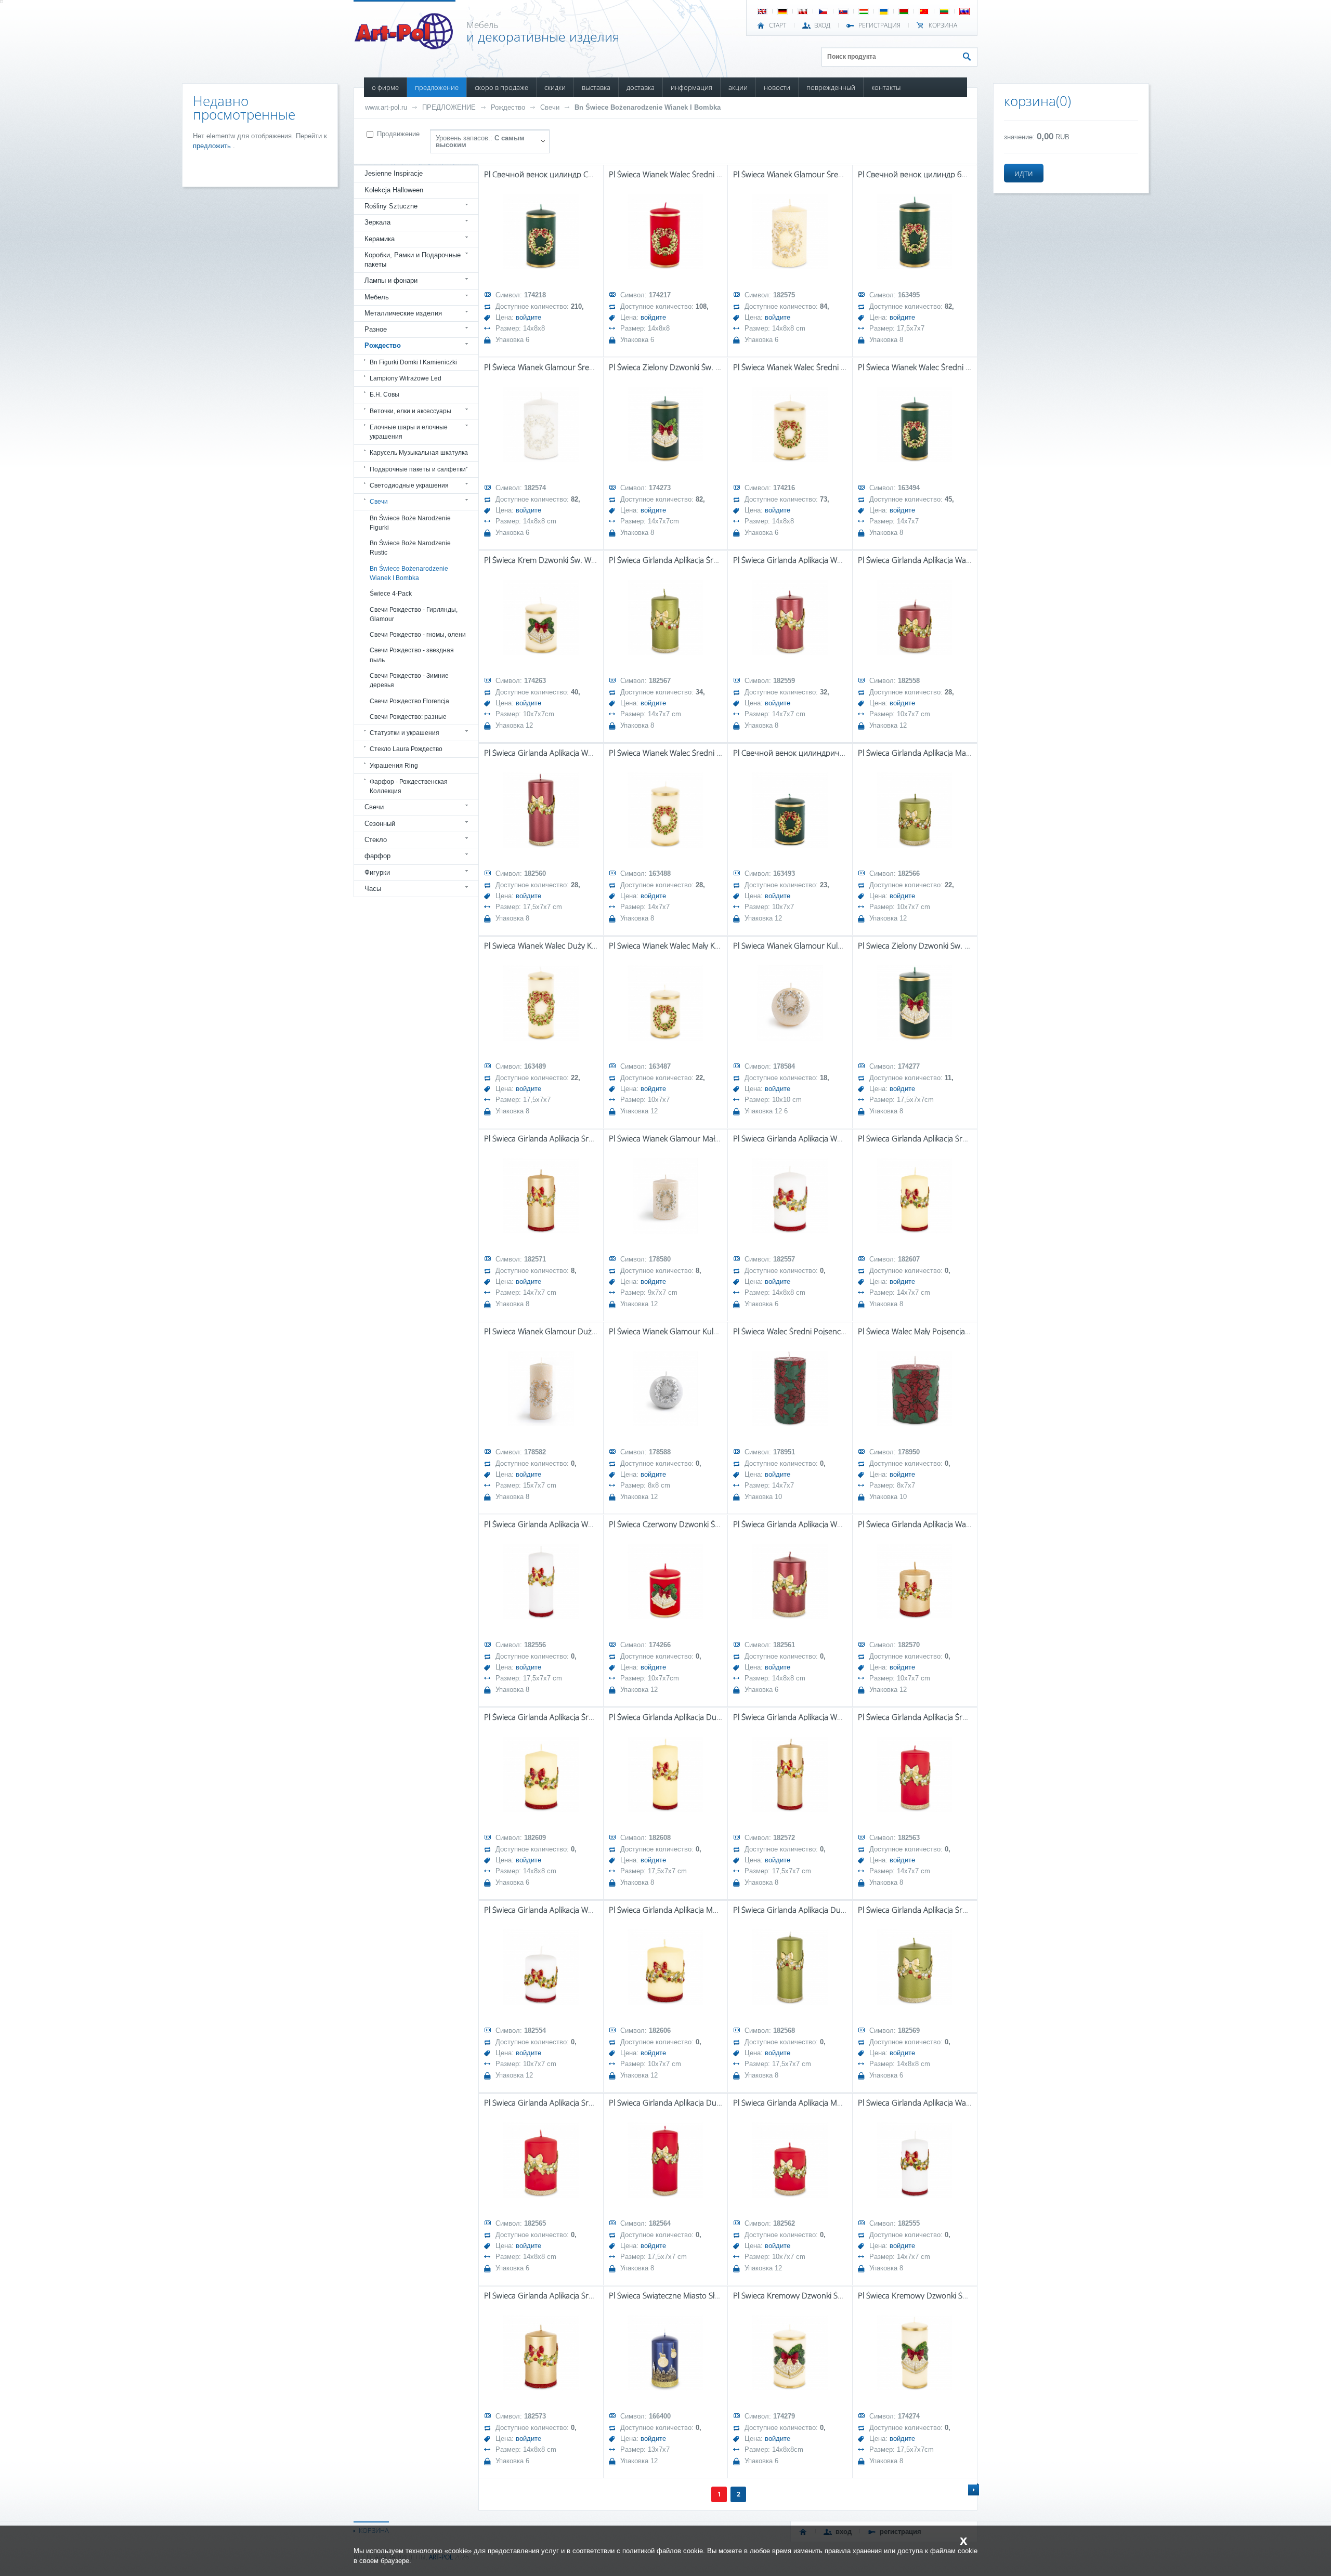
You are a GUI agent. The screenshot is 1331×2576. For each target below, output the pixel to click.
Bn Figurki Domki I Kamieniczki (413, 362)
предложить (213, 146)
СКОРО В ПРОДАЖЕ (501, 87)
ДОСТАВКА (641, 87)
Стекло (376, 840)
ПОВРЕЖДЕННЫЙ (831, 87)
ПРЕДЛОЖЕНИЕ (437, 87)
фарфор (377, 856)
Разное (376, 329)
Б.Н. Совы (384, 395)
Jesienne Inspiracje (394, 173)
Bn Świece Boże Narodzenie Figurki (410, 523)
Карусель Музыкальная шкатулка (419, 453)
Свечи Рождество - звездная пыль (412, 655)
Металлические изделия (403, 313)
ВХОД (822, 25)
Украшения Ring (394, 766)
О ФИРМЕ (385, 87)
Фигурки (377, 872)
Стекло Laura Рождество (406, 749)
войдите (529, 317)
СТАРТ (778, 25)
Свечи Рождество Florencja (409, 701)
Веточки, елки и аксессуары (410, 411)
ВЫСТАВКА (596, 87)
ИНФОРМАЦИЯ (691, 87)
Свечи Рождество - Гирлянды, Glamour (414, 614)
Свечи (550, 107)
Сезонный (380, 824)
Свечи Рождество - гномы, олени (418, 635)
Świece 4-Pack (391, 594)
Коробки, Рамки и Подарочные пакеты (413, 260)
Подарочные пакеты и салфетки (418, 469)
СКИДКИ (555, 87)
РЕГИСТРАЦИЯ (879, 25)
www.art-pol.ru (386, 107)
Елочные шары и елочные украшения (409, 432)
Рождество (508, 107)
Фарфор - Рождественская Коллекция (409, 786)
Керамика (380, 239)
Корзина (943, 25)
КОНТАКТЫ (886, 87)
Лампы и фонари (391, 280)
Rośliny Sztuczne (391, 206)
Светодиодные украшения (409, 485)
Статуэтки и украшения (404, 733)
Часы (373, 889)
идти (1024, 173)
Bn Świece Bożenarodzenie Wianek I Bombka (648, 107)
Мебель (377, 297)
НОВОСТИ (777, 87)
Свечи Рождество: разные (408, 717)
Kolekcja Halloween (394, 190)
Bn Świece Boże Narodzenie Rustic (410, 548)
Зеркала (377, 222)
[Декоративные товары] (405, 46)
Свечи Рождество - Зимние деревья (409, 680)
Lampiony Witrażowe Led (406, 378)
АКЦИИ (738, 87)
